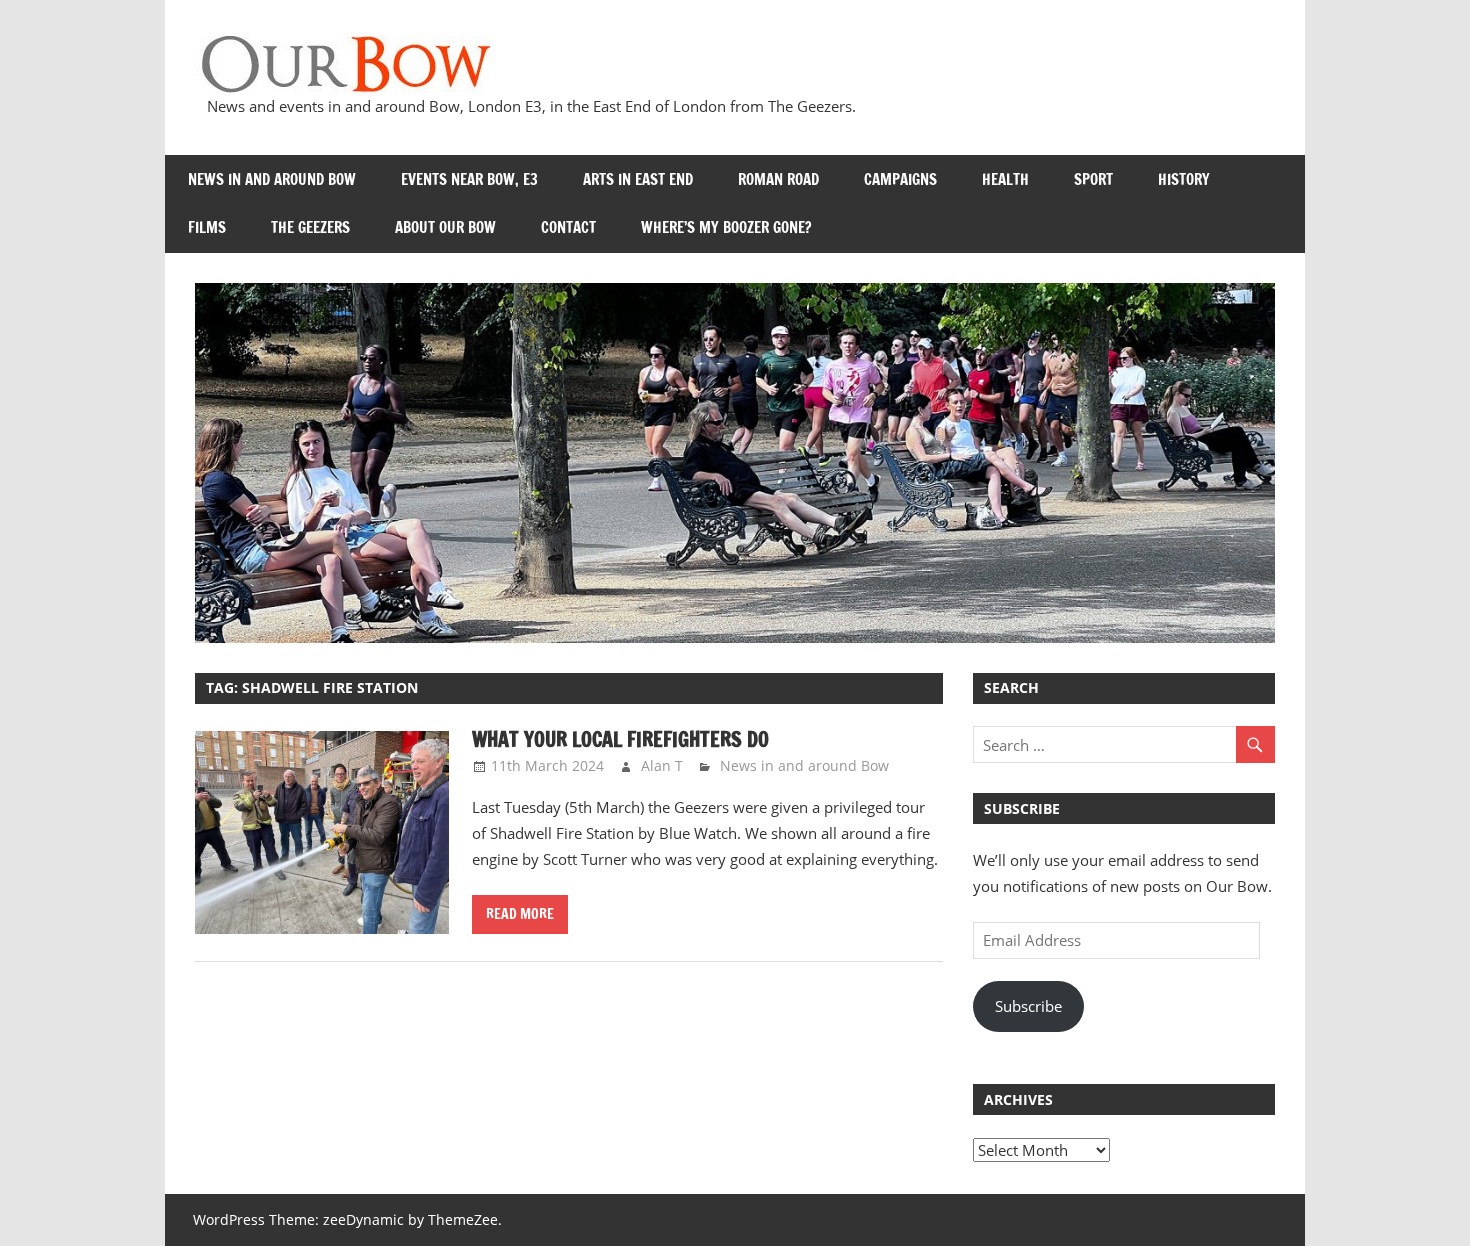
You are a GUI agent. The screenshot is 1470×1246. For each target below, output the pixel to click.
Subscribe (1028, 1006)
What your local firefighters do (620, 739)
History (1184, 179)
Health (1005, 179)
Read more (520, 914)
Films (207, 227)
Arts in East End (638, 179)
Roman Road (778, 179)
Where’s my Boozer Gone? (726, 227)
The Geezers (310, 227)
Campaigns (900, 179)
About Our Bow (445, 227)
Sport (1093, 179)
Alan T (662, 765)
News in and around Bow (272, 179)
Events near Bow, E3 (469, 179)
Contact (568, 227)
